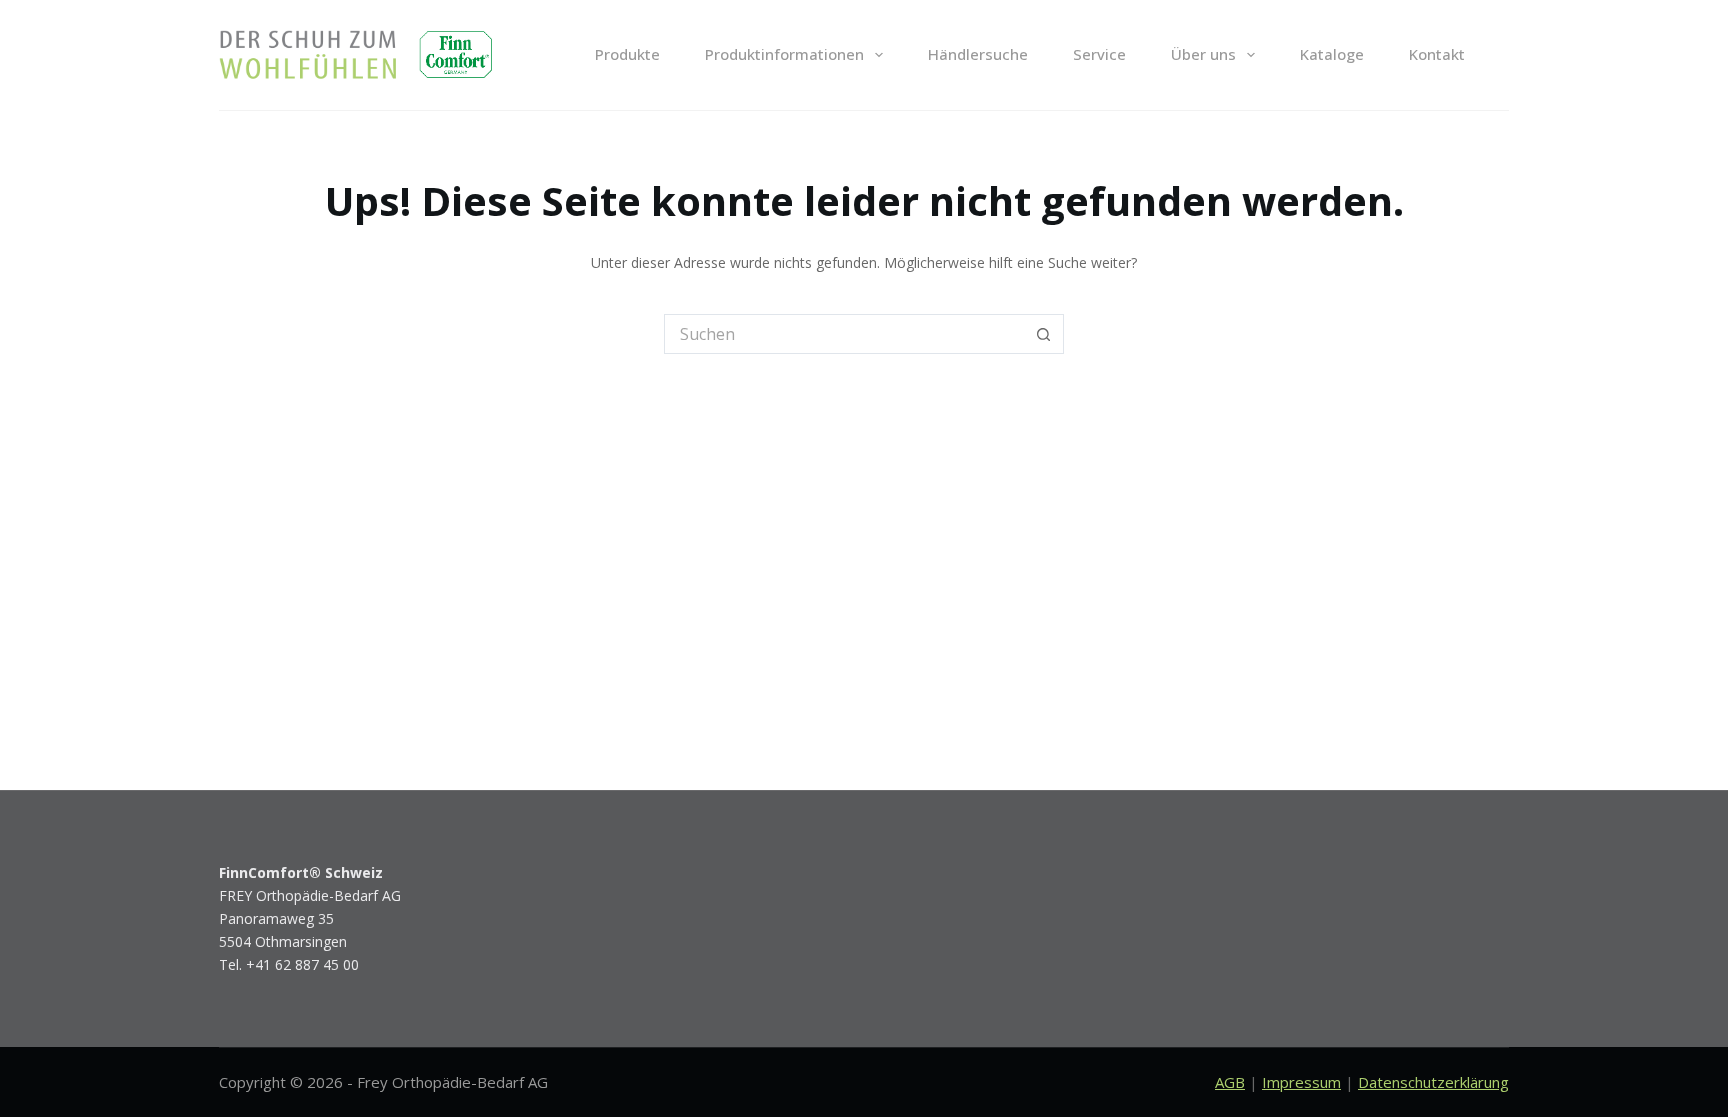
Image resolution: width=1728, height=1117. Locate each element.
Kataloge (1332, 54)
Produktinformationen (784, 54)
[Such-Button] (1044, 334)
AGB (1230, 1082)
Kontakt (1437, 54)
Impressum (1301, 1082)
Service (1099, 54)
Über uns (1203, 54)
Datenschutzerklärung (1433, 1082)
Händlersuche (978, 54)
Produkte (627, 54)
